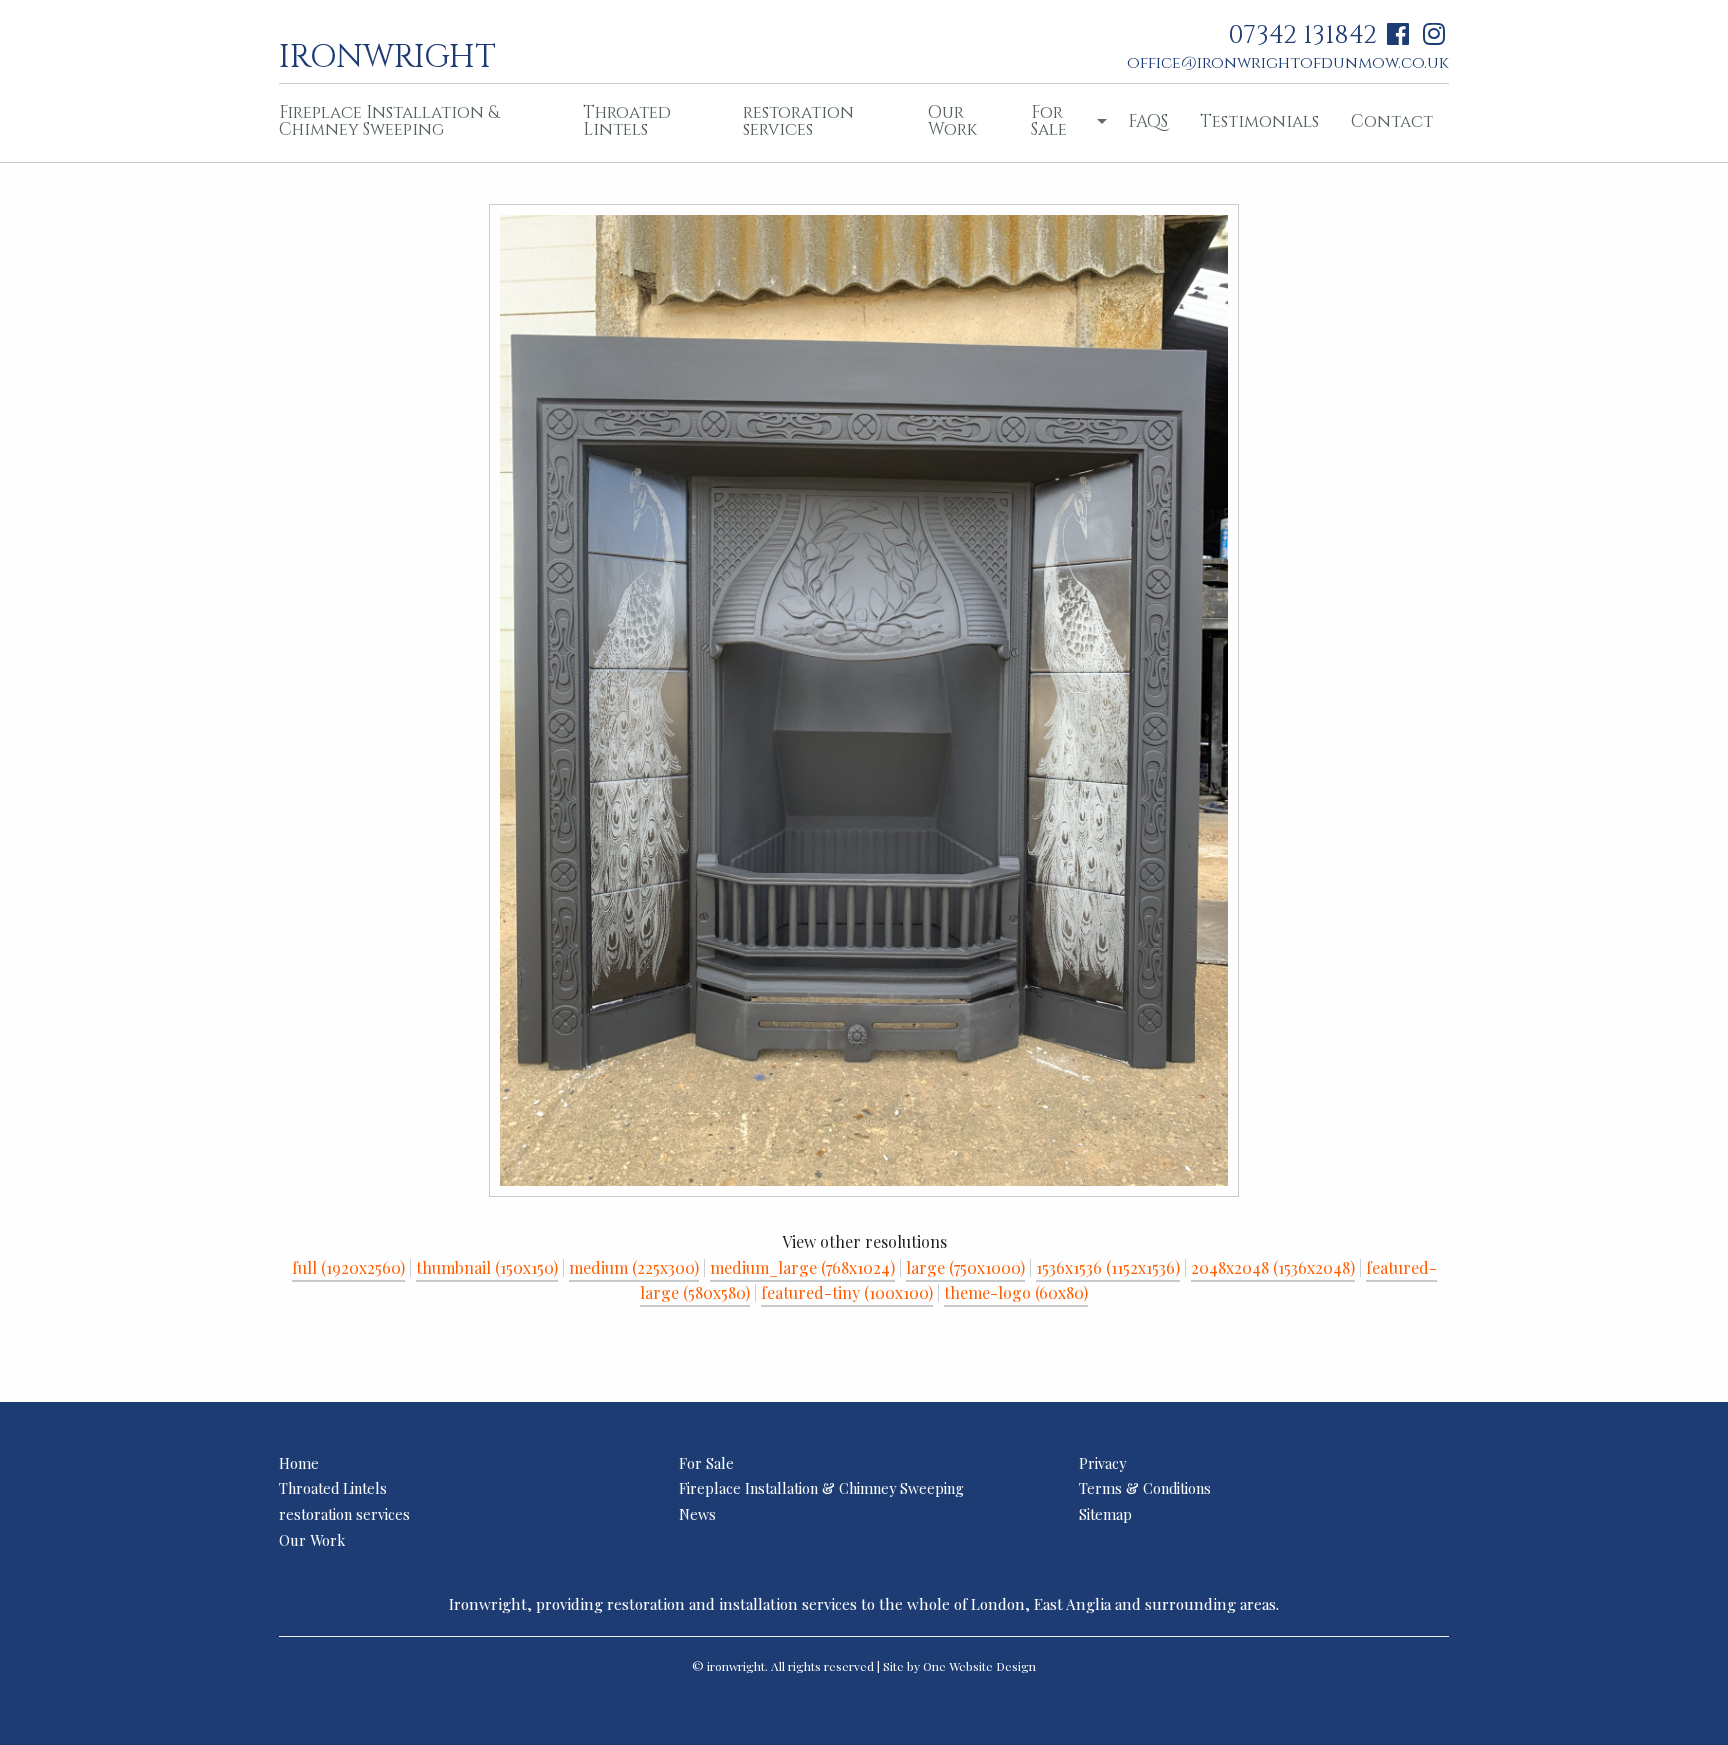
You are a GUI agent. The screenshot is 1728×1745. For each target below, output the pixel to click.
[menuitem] (415, 123)
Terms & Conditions (1145, 1488)
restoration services (798, 121)
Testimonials (1259, 121)
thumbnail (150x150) (487, 1267)
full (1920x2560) (348, 1267)
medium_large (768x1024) (802, 1267)
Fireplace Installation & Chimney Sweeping (389, 121)
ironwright (387, 55)
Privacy (1102, 1463)
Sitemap (1105, 1514)
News (697, 1514)
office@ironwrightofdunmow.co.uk (1288, 63)
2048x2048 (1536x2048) (1273, 1267)
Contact (1392, 121)
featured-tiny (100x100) (847, 1292)
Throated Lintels (627, 121)
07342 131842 (1302, 35)
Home (299, 1463)
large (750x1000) (965, 1267)
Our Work (952, 121)
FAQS (1148, 121)
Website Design (992, 1666)
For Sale (1049, 121)
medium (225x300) (634, 1267)
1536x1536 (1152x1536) (1108, 1267)
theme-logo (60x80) (1016, 1292)
